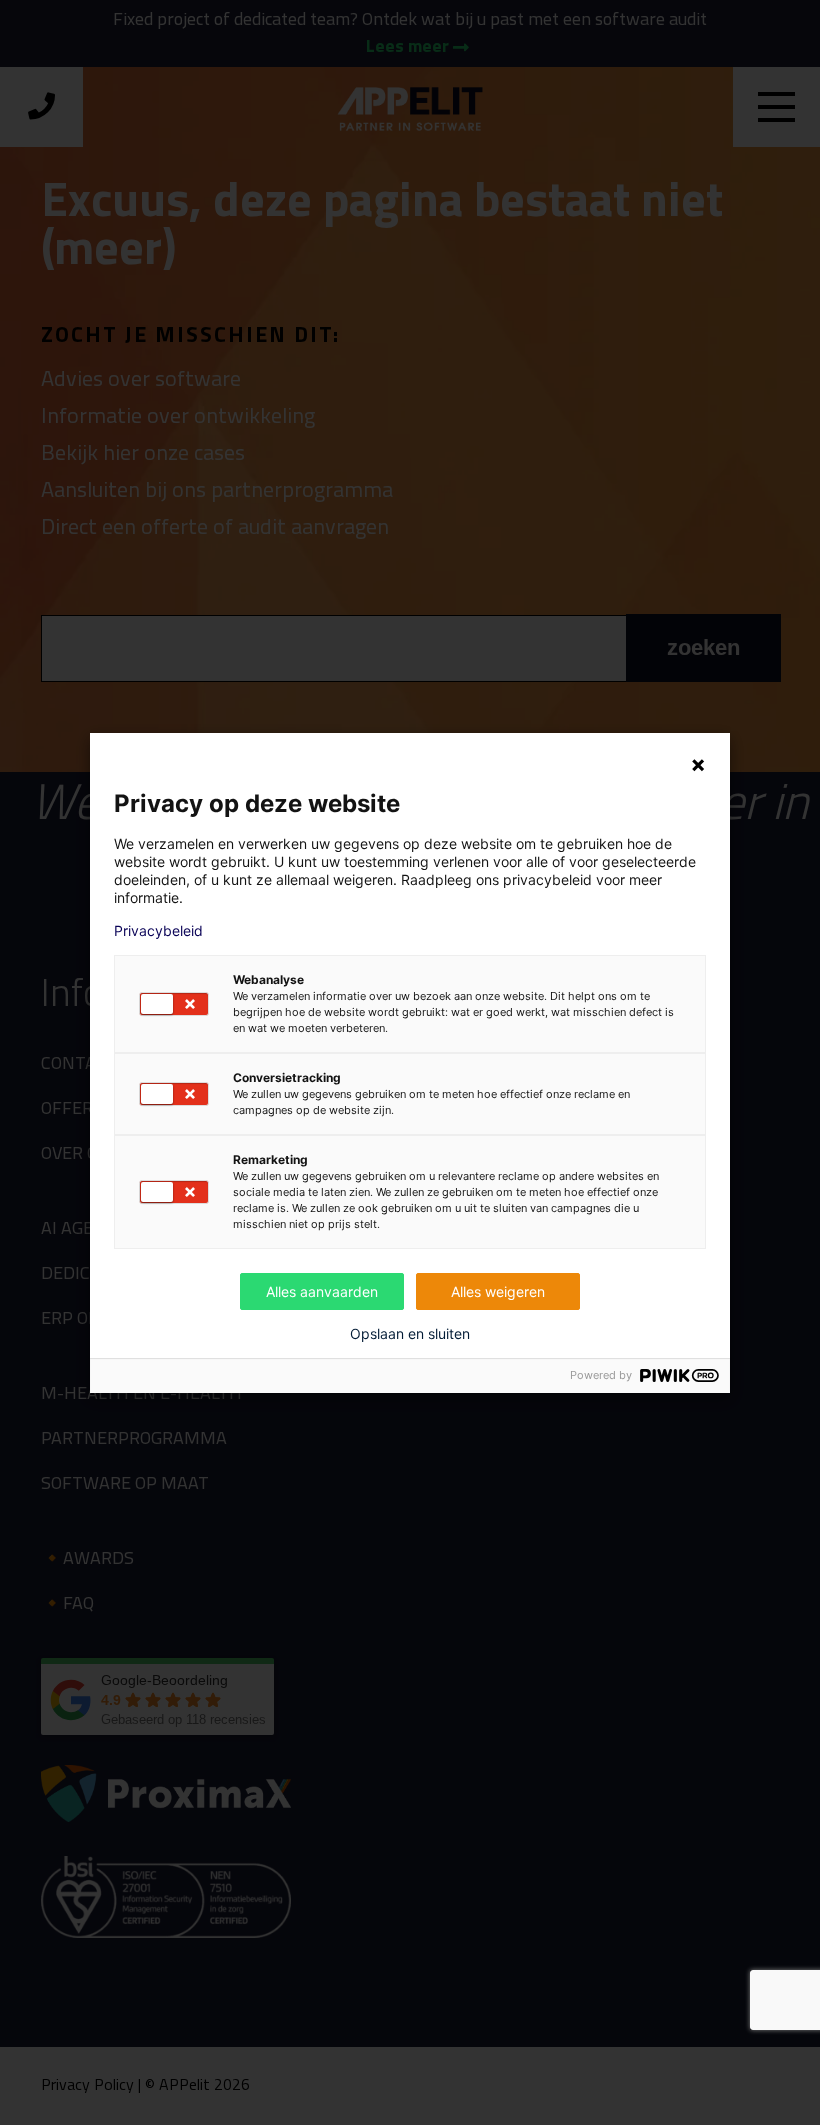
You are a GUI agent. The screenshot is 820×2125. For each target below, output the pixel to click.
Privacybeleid (158, 931)
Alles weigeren (498, 1291)
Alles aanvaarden (322, 1291)
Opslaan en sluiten (410, 1334)
